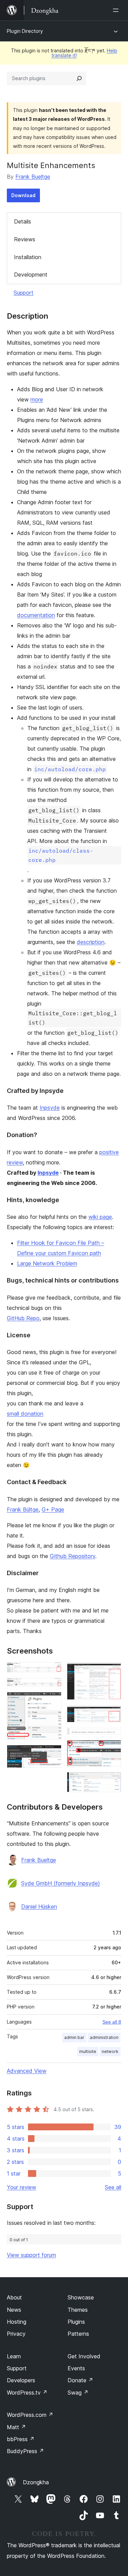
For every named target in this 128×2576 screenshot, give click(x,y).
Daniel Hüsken (39, 1907)
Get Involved (84, 2356)
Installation (28, 257)
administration (104, 2037)
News (14, 2310)
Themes (78, 2310)
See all (113, 2187)
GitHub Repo (23, 1318)
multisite (88, 2051)
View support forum (31, 2255)
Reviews (25, 239)
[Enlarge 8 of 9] (112, 1749)
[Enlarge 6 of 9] (112, 1714)
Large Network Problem (47, 1263)
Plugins (76, 2322)
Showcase (81, 2297)
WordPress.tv (27, 2393)
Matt (16, 2427)
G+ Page (53, 1509)
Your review (22, 2187)
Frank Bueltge (33, 177)
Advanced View (27, 2071)
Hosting (17, 2322)
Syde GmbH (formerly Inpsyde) (61, 1883)
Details (23, 221)
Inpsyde (50, 1108)
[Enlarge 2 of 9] (52, 1687)
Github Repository (73, 1556)
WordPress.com (30, 2415)
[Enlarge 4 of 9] (52, 1754)
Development (31, 275)
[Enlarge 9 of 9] (112, 1781)
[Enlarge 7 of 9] (112, 1737)
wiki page (100, 1217)
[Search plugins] (79, 78)
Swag (78, 2393)
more (37, 399)
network (110, 2051)
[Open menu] (117, 10)
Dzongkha (36, 2482)
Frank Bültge (23, 1509)
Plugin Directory (25, 31)
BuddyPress (25, 2451)
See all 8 (112, 2022)
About (14, 2297)
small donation (25, 1414)
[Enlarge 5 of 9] (112, 1671)
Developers (21, 2380)
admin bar (74, 2037)
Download (23, 195)
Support (24, 293)
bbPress (21, 2439)
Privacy (16, 2334)
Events (76, 2368)
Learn (14, 2356)
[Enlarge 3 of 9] (52, 1701)
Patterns (78, 2334)
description (91, 942)
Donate (80, 2380)
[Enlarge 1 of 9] (52, 1671)
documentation (36, 615)
